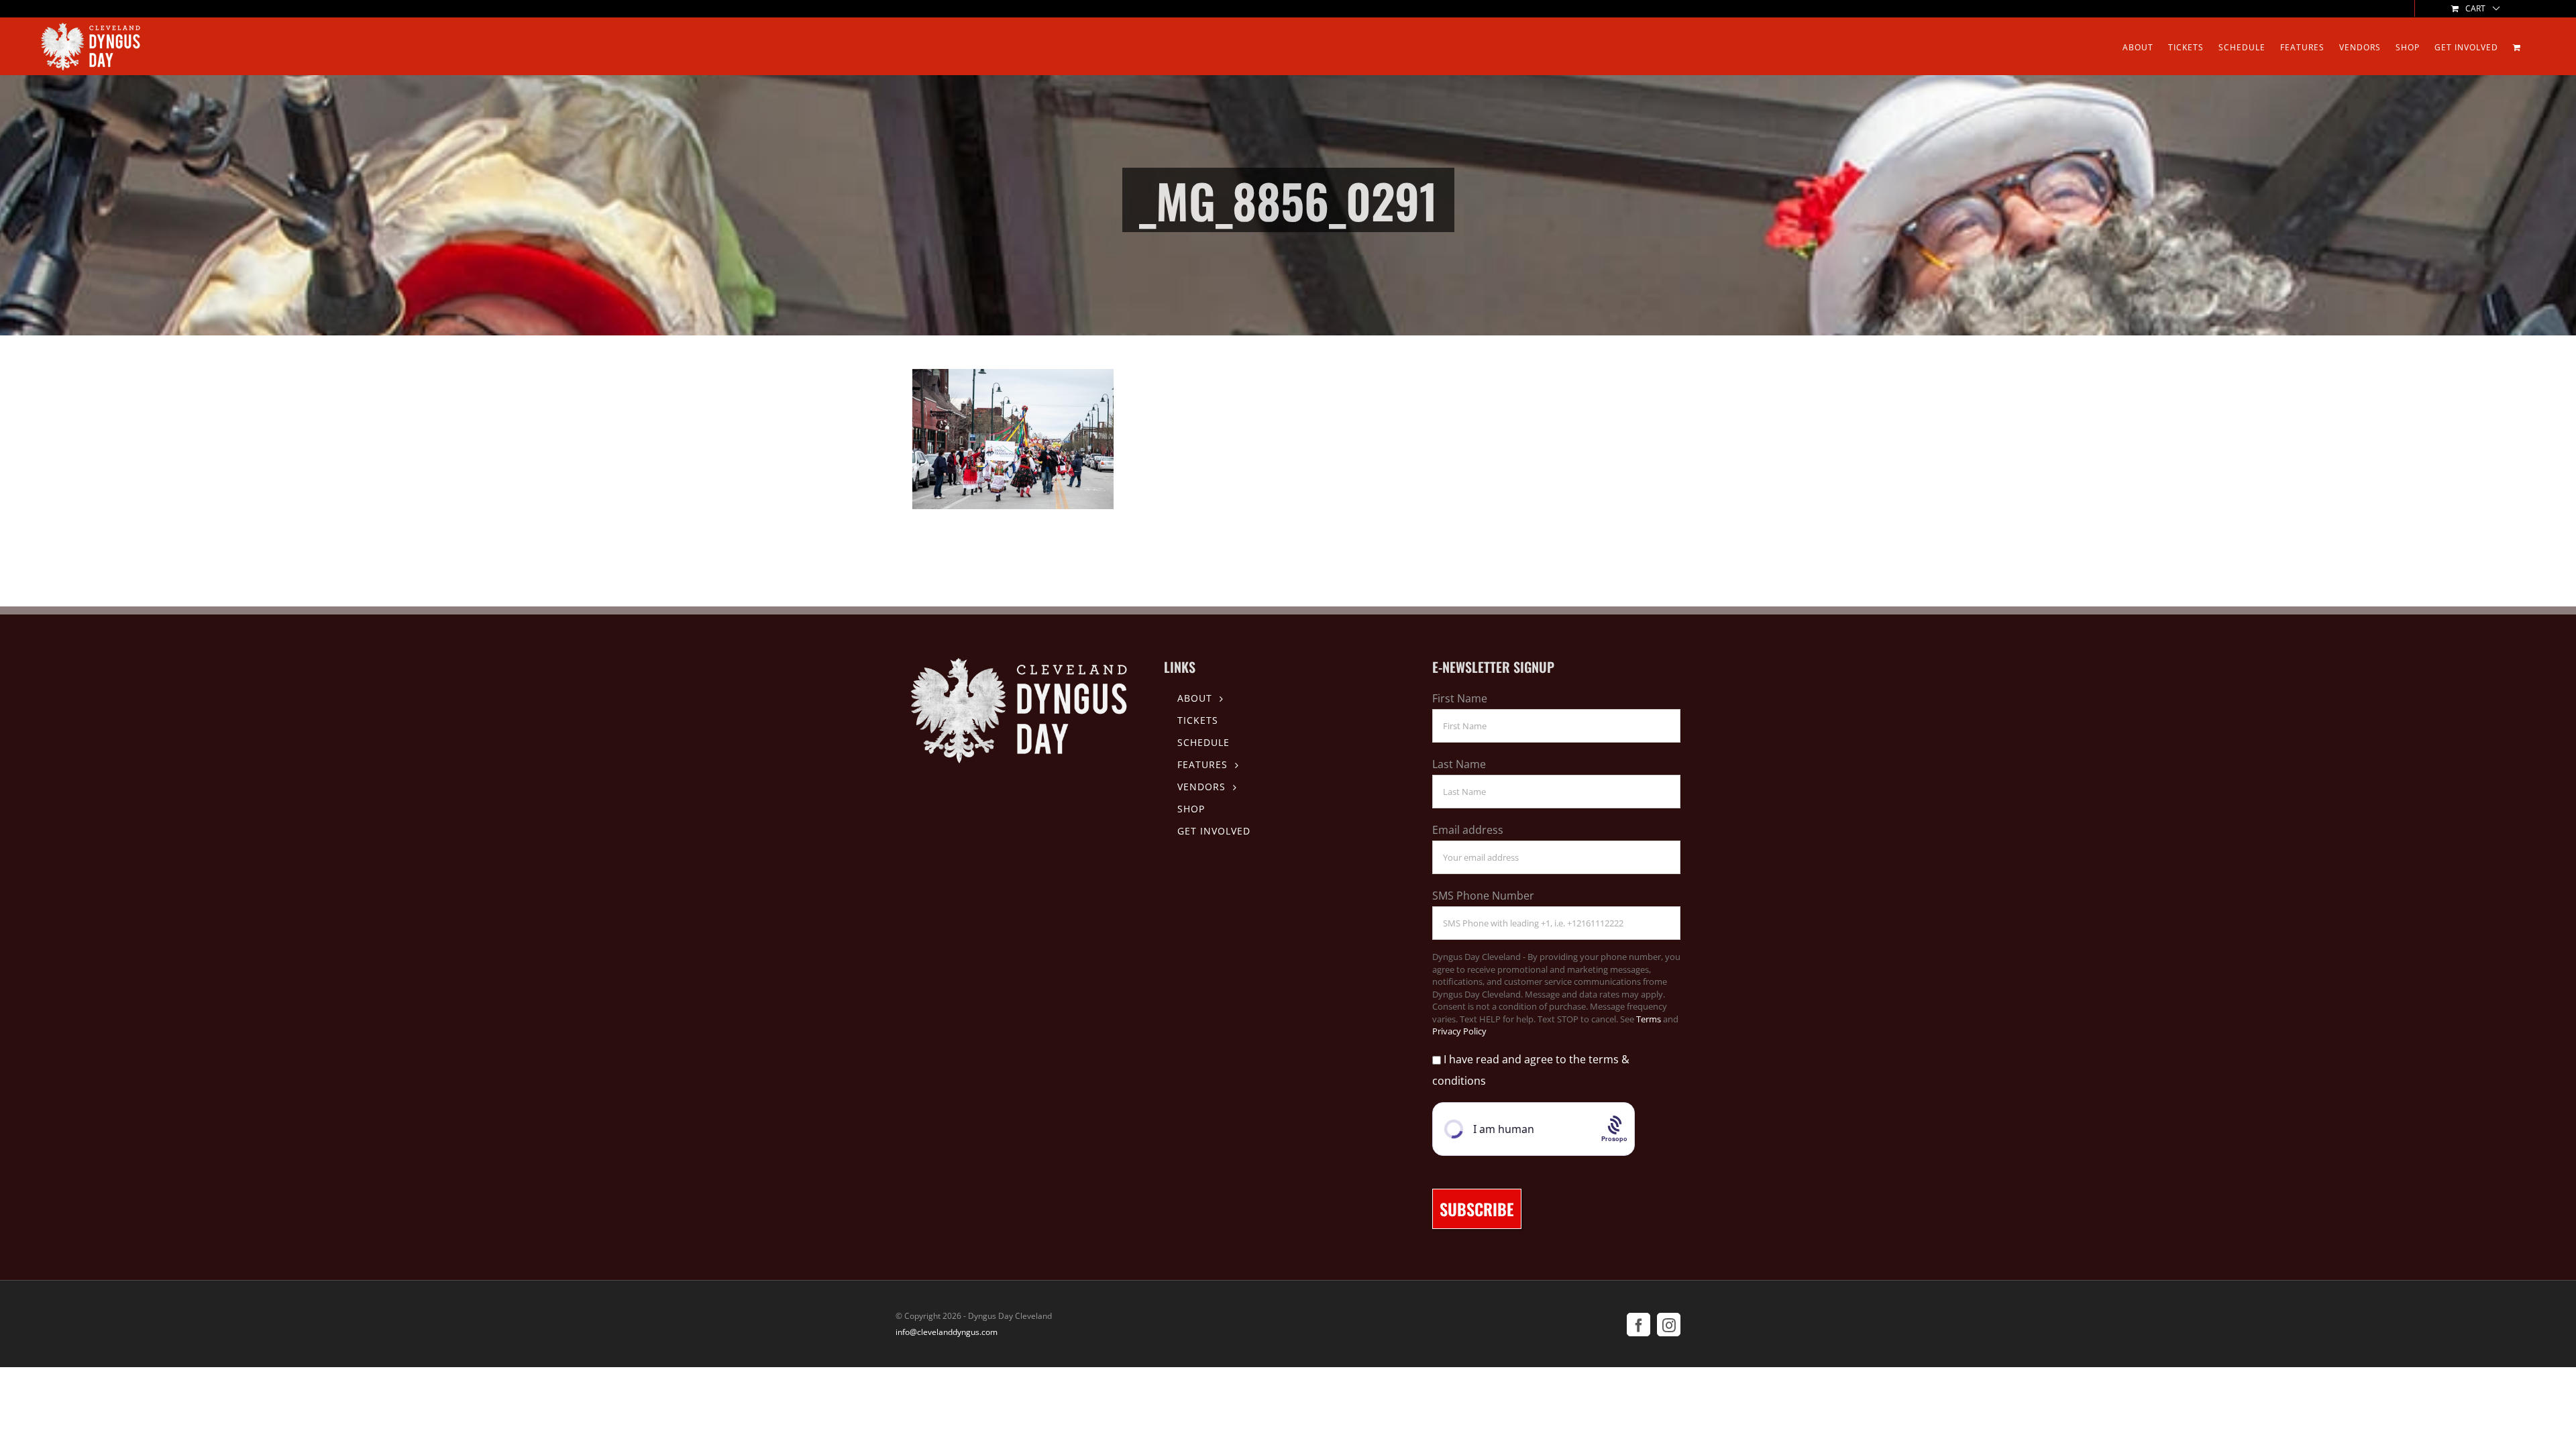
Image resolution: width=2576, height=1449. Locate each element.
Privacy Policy (1459, 1031)
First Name (1460, 698)
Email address (1468, 830)
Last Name (1459, 764)
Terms (1649, 1019)
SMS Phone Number (1483, 896)
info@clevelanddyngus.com (947, 1332)
